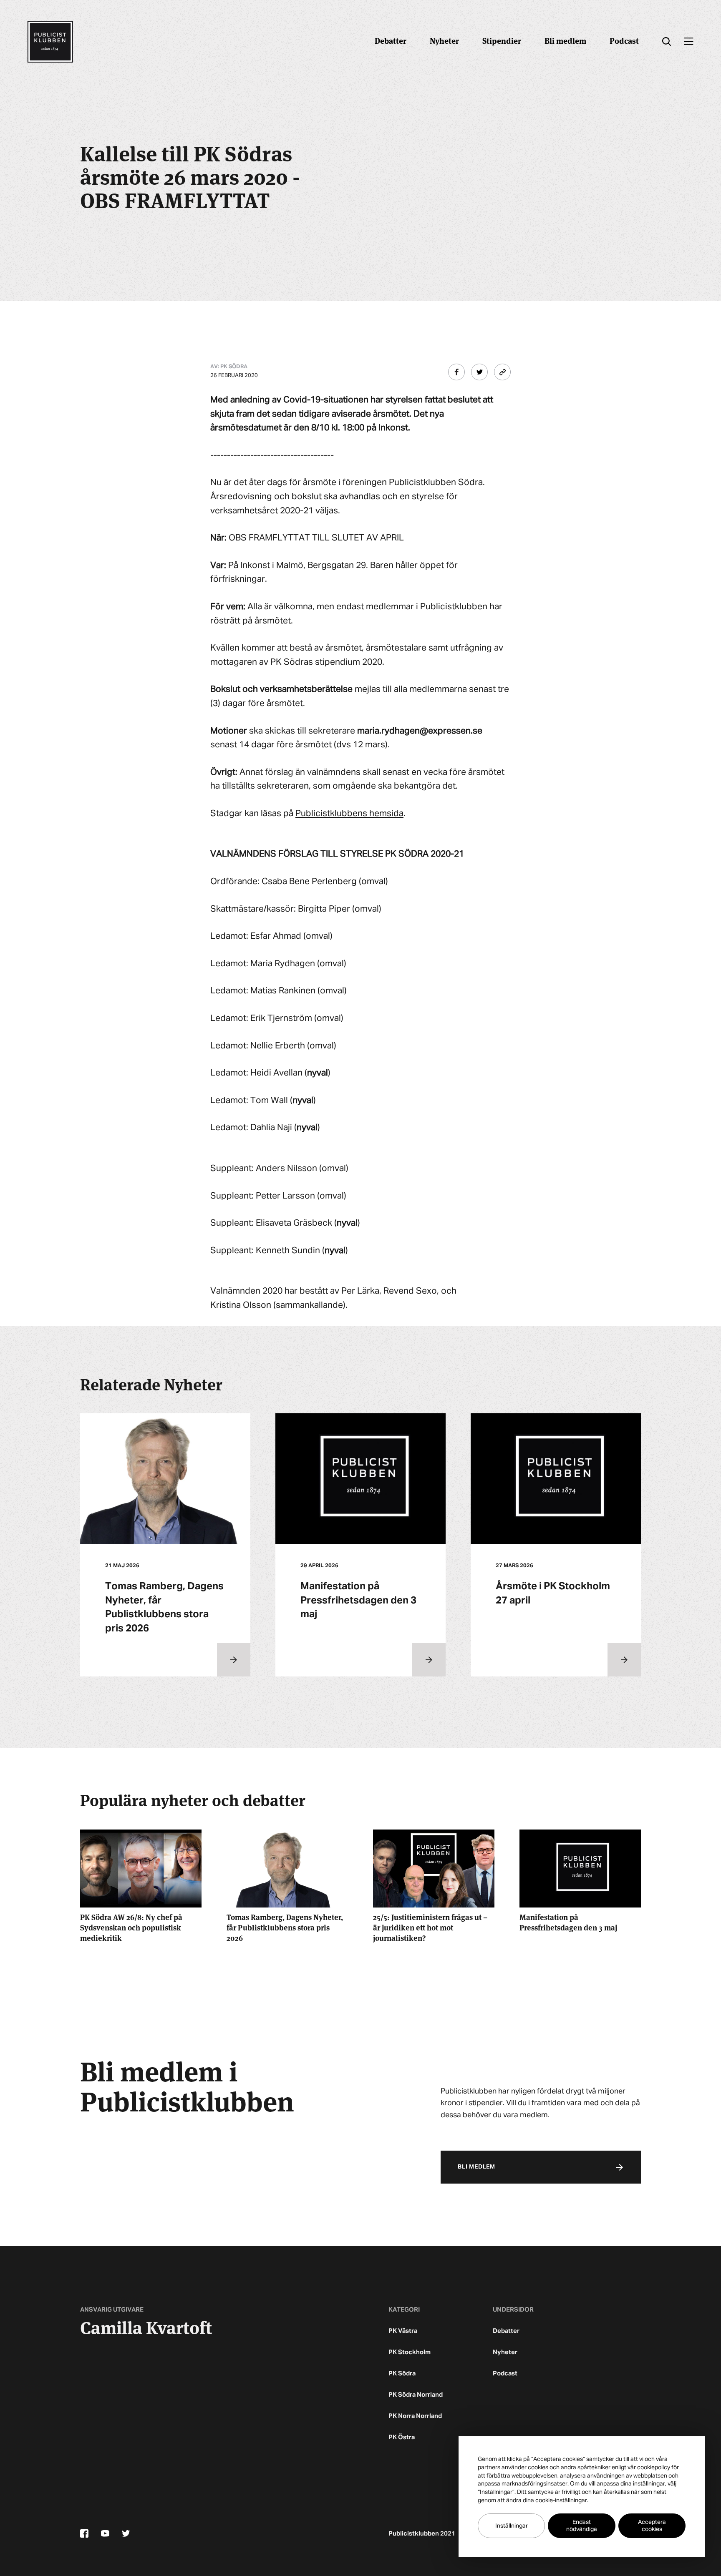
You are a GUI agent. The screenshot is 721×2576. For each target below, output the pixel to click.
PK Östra (402, 2437)
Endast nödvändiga (582, 2526)
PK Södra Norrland (416, 2395)
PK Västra (403, 2331)
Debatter (391, 40)
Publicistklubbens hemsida (349, 814)
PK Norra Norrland (415, 2416)
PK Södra (402, 2374)
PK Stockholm (410, 2352)
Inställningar (512, 2526)
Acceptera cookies (652, 2526)
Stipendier (502, 40)
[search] (667, 42)
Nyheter (444, 40)
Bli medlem (565, 40)
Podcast (624, 40)
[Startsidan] (50, 42)
